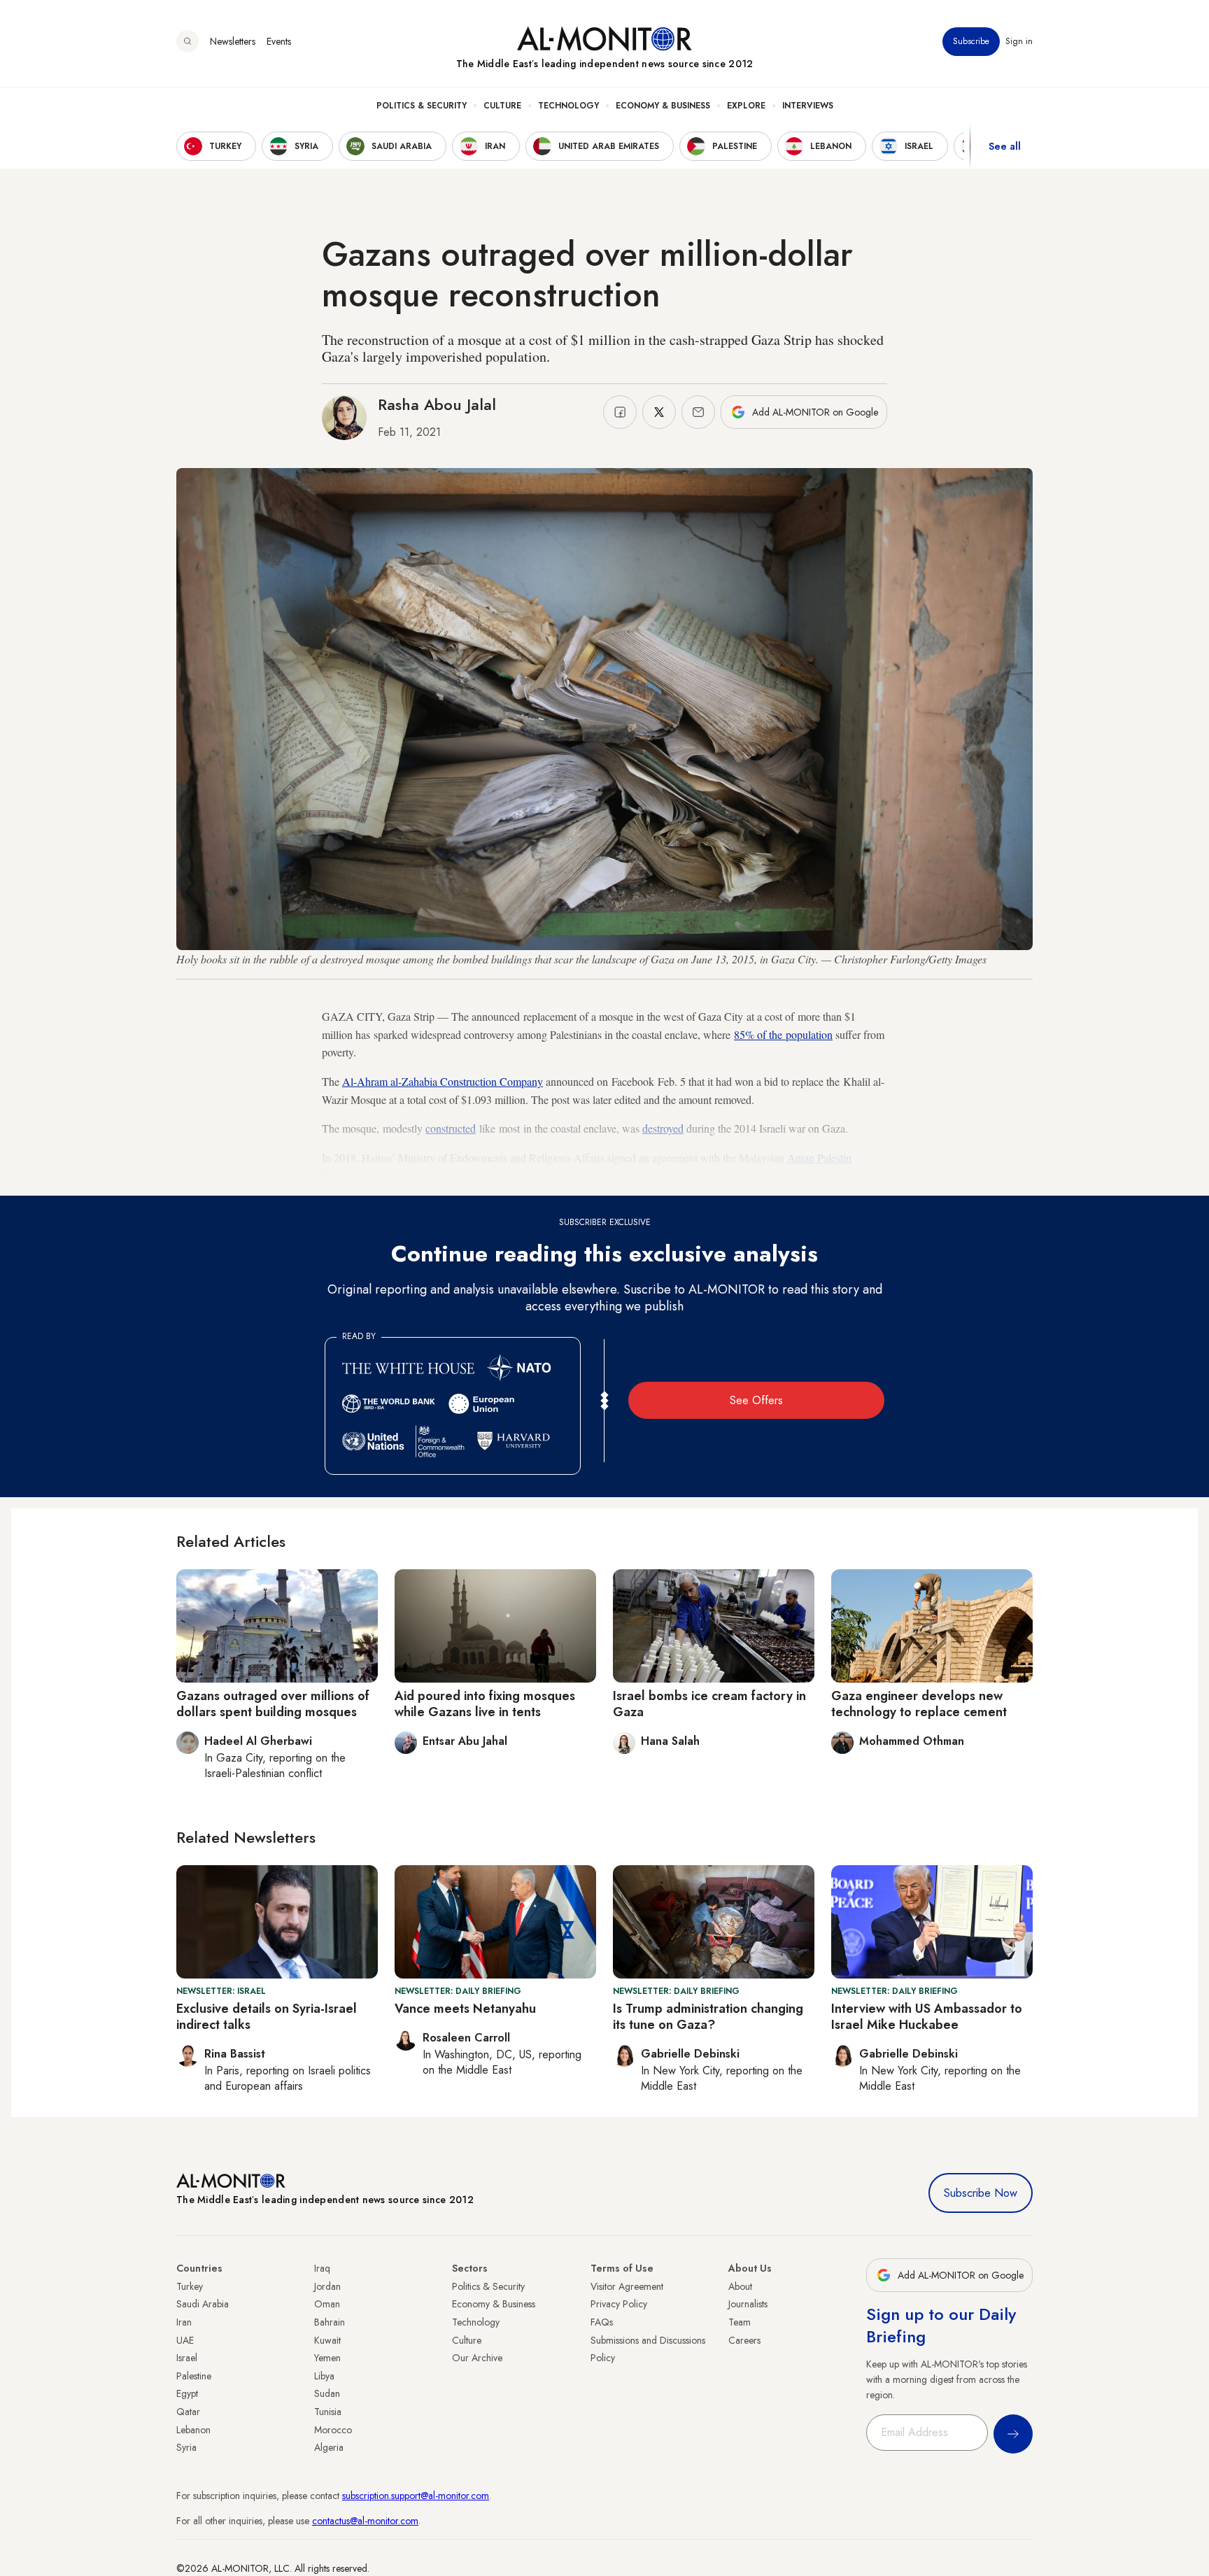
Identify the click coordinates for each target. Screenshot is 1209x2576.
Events (279, 41)
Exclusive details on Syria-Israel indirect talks (267, 2017)
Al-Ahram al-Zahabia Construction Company (443, 1081)
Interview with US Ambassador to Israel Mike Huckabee (927, 2017)
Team (740, 2322)
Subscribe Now (981, 2193)
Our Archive (477, 2358)
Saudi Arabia (203, 2304)
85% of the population (783, 1034)
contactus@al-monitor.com (365, 2521)
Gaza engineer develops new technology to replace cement (919, 1704)
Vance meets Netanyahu (465, 2009)
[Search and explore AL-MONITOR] (188, 41)
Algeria (329, 2447)
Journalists (748, 2304)
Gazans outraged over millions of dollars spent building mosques (273, 1704)
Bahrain (330, 2322)
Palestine (194, 2376)
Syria (186, 2447)
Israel (187, 2358)
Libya (324, 2376)
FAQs (602, 2322)
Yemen (327, 2358)
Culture (502, 106)
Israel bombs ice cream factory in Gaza (709, 1704)
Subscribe (971, 41)
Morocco (333, 2430)
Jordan (327, 2286)
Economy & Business (663, 106)
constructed (451, 1128)
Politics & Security (422, 106)
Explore (746, 106)
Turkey (190, 2286)
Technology (568, 106)
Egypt (187, 2393)
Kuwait (327, 2340)
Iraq (322, 2268)
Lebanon (193, 2430)
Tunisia (328, 2412)
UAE (185, 2340)
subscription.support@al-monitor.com (416, 2496)
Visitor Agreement (627, 2286)
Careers (744, 2340)
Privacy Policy (619, 2304)
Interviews (808, 106)
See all (1005, 146)
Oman (327, 2304)
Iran (184, 2322)
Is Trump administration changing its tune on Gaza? (708, 2017)
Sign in (1019, 41)
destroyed (663, 1128)
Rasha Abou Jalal (437, 404)
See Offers (756, 1400)
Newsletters (233, 41)
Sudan (327, 2393)
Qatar (188, 2412)
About (740, 2286)
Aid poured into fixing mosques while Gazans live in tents (485, 1704)
